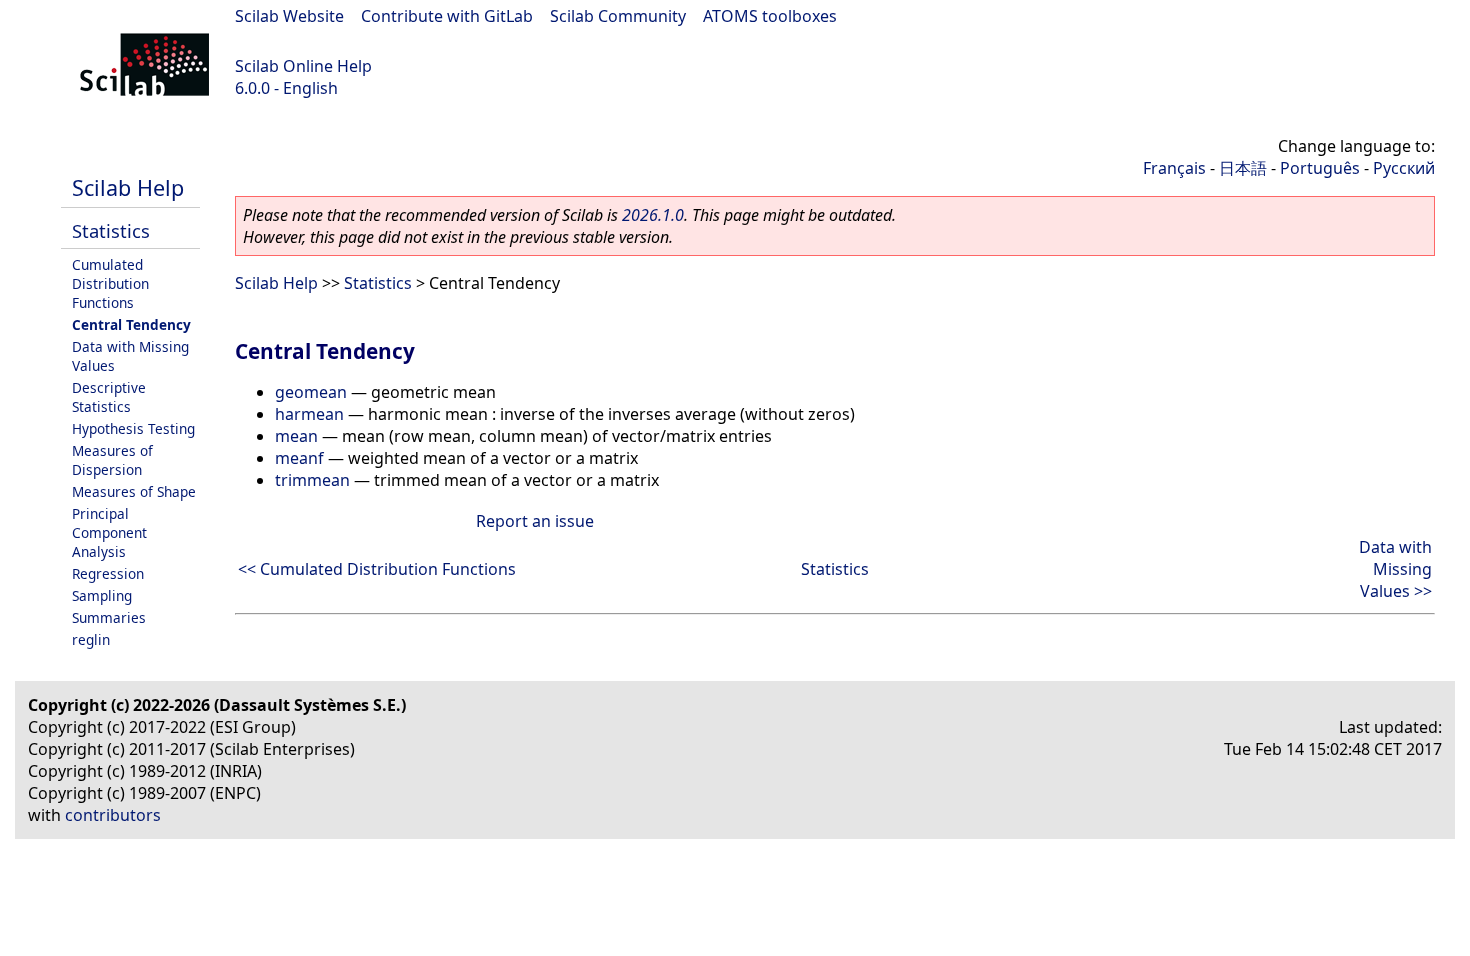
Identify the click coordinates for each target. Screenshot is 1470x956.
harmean (309, 414)
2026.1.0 (653, 215)
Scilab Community (618, 16)
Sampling (102, 595)
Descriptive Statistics (109, 397)
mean (296, 436)
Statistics (111, 230)
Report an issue (535, 521)
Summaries (109, 617)
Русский (1404, 168)
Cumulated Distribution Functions (110, 283)
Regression (108, 573)
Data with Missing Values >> (1395, 569)
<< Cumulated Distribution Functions (377, 569)
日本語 (1243, 168)
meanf (299, 458)
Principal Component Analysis (109, 532)
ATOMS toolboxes (770, 16)
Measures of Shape (134, 491)
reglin (91, 639)
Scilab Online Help (303, 66)
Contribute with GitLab (447, 16)
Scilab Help (128, 187)
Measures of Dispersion (112, 460)
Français (1174, 168)
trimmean (312, 480)
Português (1320, 168)
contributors (113, 815)
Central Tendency (131, 324)
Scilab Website (289, 16)
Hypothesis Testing (133, 428)
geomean (311, 392)
